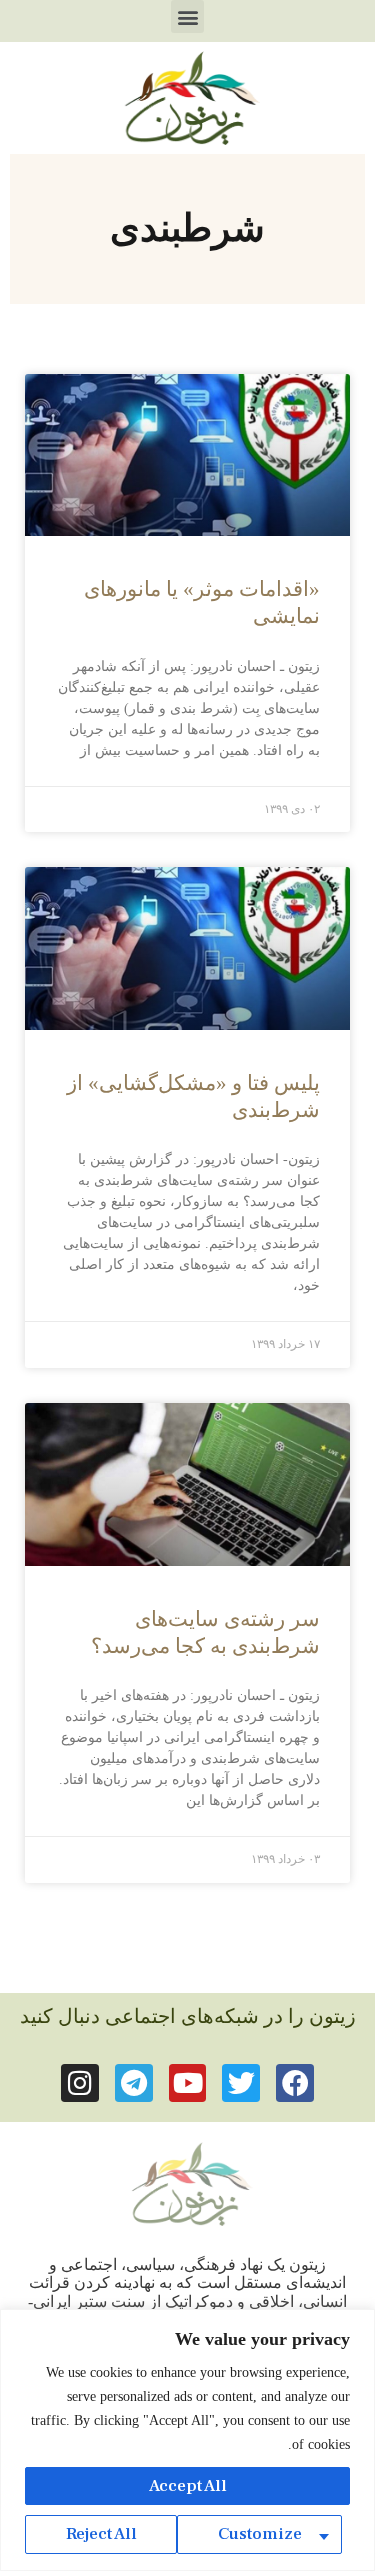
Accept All (188, 2486)
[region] (187, 2440)
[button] (187, 16)
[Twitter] (241, 2083)
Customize (260, 2534)
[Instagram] (80, 2083)
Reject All (101, 2534)
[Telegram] (134, 2083)
